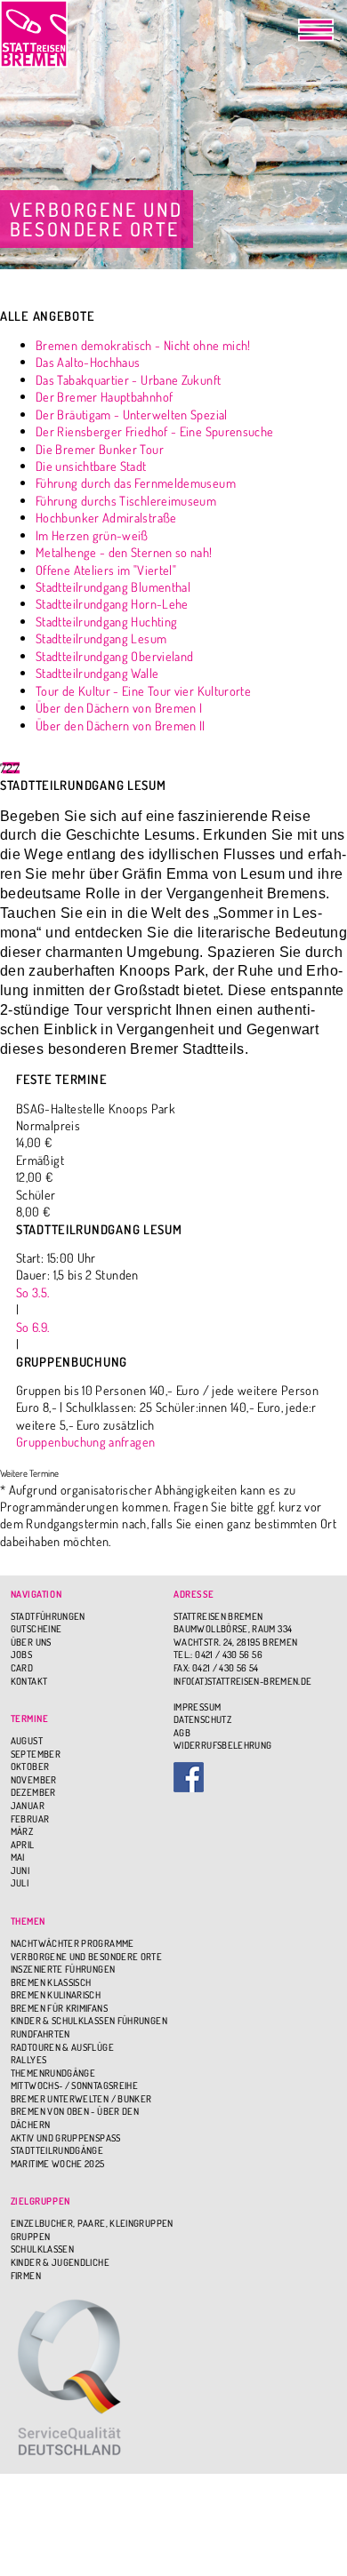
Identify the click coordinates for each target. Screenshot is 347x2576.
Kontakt (29, 1681)
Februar (30, 1819)
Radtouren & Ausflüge (62, 2047)
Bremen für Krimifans (59, 2008)
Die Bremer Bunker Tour (100, 449)
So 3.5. (33, 1292)
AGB (182, 1733)
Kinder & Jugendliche (60, 2262)
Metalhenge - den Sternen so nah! (124, 552)
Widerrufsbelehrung (222, 1745)
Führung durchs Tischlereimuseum (126, 500)
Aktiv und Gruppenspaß (66, 2138)
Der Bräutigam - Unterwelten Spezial (132, 414)
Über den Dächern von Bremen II (121, 725)
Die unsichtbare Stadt (91, 466)
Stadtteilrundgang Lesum (101, 638)
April (23, 1845)
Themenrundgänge (53, 2073)
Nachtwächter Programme (73, 1943)
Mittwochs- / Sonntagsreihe (74, 2086)
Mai (18, 1857)
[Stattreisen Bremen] (34, 34)
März (22, 1831)
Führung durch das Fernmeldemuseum (136, 483)
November (34, 1780)
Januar (28, 1806)
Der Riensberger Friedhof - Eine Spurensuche (154, 431)
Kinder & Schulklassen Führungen (89, 2021)
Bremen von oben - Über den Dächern (75, 2118)
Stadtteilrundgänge (57, 2150)
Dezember (33, 1792)
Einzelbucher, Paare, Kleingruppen (92, 2223)
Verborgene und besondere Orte (86, 1957)
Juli (20, 1883)
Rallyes (29, 2060)
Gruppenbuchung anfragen (85, 1441)
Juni (20, 1870)
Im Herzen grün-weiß (92, 535)
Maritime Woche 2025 (58, 2164)
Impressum (197, 1707)
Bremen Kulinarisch (56, 1995)
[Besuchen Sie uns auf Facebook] (255, 1777)
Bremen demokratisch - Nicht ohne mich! (143, 345)
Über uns (31, 1642)
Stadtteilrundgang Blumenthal (113, 586)
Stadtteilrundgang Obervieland (114, 656)
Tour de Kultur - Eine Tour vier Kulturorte (143, 690)
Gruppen (31, 2237)
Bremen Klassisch (51, 1982)
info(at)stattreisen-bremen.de (242, 1681)
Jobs (21, 1655)
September (36, 1754)
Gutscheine (36, 1629)
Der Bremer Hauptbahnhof (104, 396)
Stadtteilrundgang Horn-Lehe (112, 603)
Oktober (30, 1767)
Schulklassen (42, 2249)
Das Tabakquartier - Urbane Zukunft (128, 379)
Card (22, 1668)
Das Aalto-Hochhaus (88, 362)
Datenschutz (202, 1719)
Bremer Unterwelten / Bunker (81, 2099)
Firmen (26, 2276)
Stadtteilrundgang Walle (97, 673)
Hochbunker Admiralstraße (106, 517)
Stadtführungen (48, 1616)
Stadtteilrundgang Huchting (106, 621)
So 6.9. (33, 1327)
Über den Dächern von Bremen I (119, 707)
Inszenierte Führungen (63, 1969)
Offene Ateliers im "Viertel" (106, 570)
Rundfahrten (40, 2034)
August (27, 1741)
